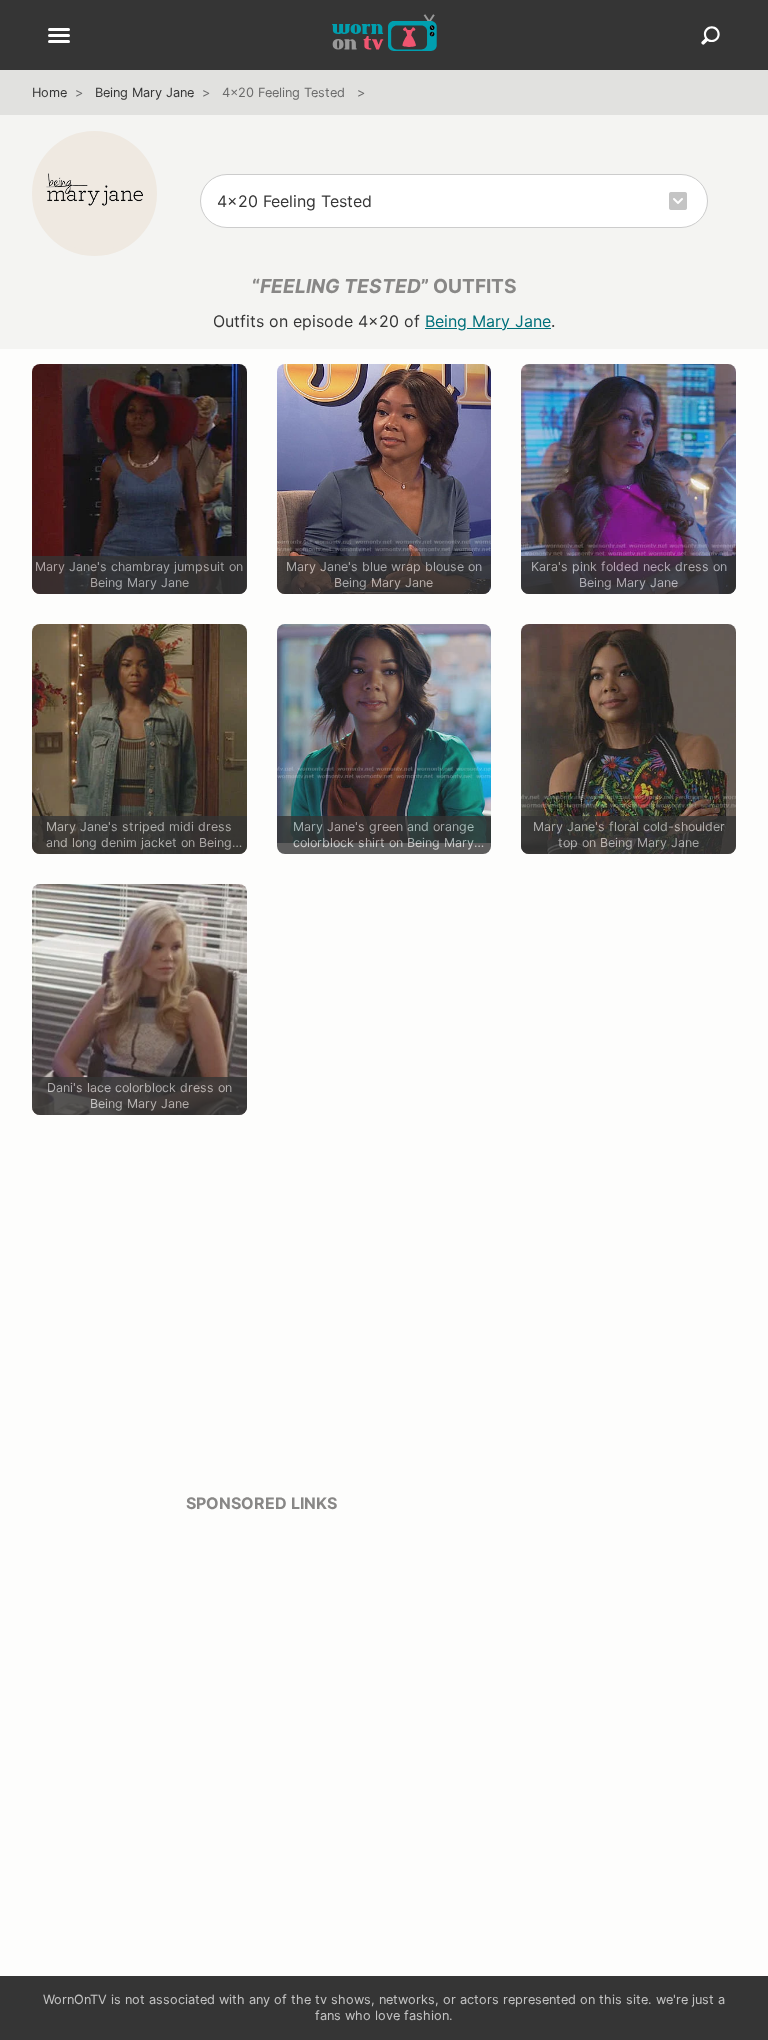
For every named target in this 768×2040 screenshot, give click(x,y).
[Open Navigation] (59, 37)
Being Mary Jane (144, 92)
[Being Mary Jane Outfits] (94, 193)
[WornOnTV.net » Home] (384, 35)
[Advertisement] (261, 1671)
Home (49, 92)
